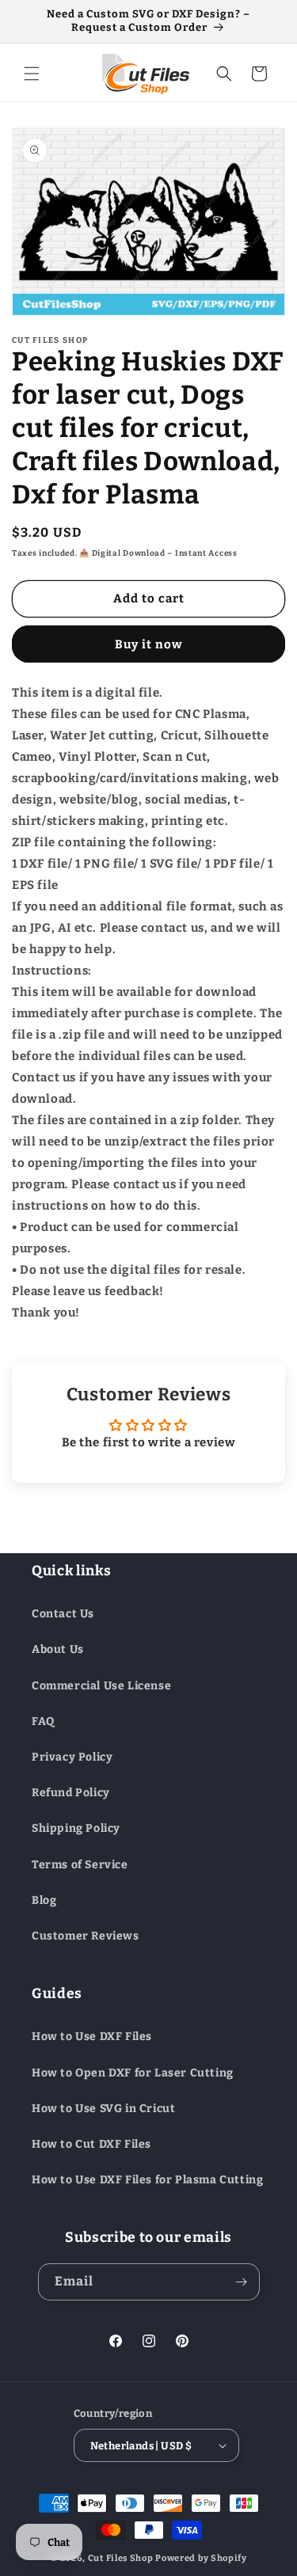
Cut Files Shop (121, 2558)
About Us (58, 1649)
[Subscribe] (242, 2282)
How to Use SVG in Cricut (103, 2109)
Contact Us (63, 1614)
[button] (32, 74)
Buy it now (149, 644)
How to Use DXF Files (92, 2036)
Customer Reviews (86, 1936)
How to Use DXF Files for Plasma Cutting (147, 2180)
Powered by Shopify (201, 2558)
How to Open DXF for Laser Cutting (133, 2073)
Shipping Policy (76, 1828)
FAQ (43, 1721)
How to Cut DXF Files (91, 2144)
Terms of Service (80, 1865)
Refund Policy (71, 1793)
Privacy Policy (72, 1757)
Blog (44, 1900)
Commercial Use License (101, 1686)
